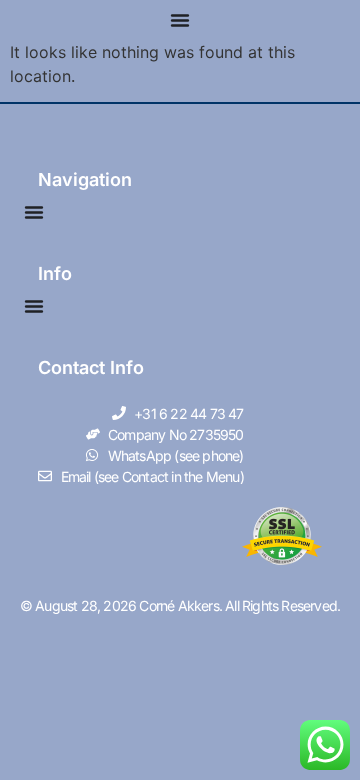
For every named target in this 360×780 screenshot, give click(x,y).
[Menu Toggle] (180, 20)
